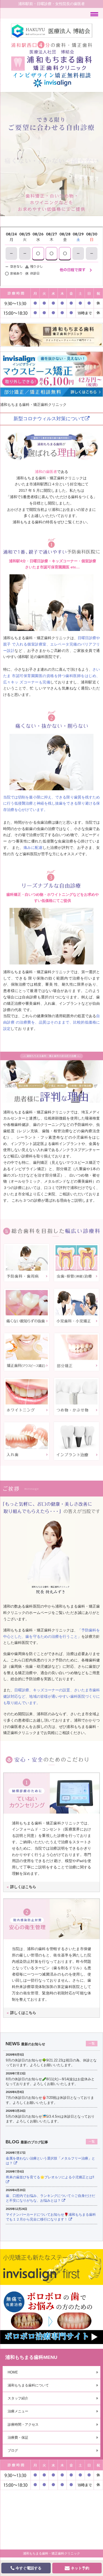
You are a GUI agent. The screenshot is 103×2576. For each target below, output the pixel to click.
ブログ (13, 2450)
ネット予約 (79, 2568)
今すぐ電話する (28, 2568)
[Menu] (94, 14)
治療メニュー (18, 2411)
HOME (13, 2372)
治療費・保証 (18, 2437)
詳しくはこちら (21, 1887)
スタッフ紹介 (18, 2398)
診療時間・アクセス (23, 2424)
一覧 (92, 2043)
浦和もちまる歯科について (28, 2385)
